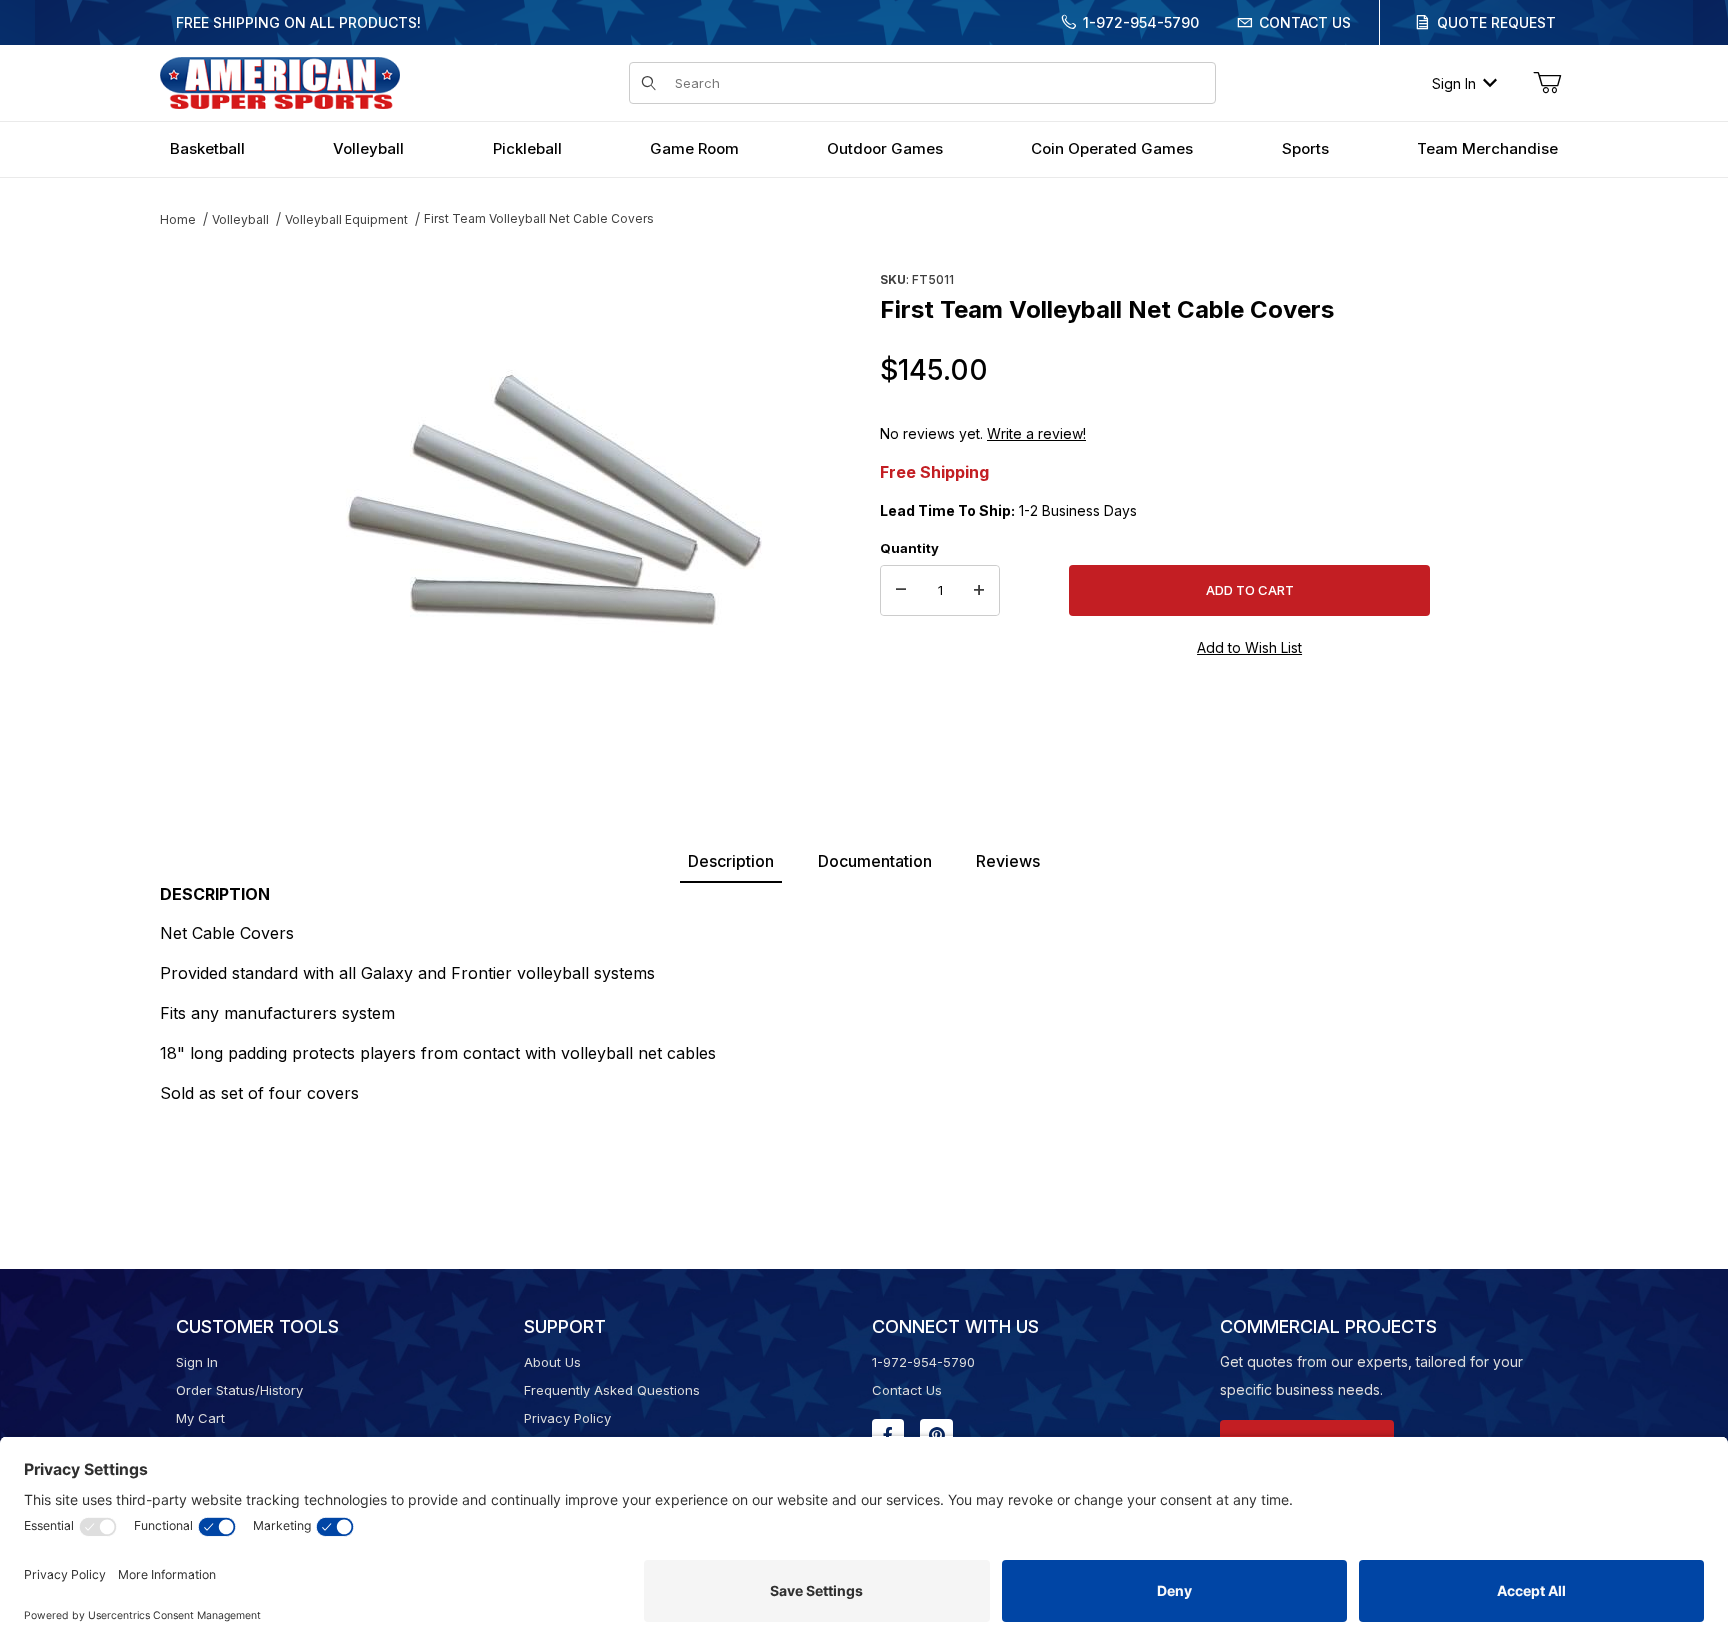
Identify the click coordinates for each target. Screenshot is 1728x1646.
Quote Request (1496, 22)
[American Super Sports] (280, 81)
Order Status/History (239, 1390)
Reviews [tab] (1008, 861)
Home (178, 219)
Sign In (1454, 83)
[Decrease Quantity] (901, 591)
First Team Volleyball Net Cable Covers (539, 218)
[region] (200, 497)
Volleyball (240, 219)
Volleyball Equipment (346, 219)
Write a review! (1036, 433)
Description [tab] (731, 861)
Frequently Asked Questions (612, 1390)
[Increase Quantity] (979, 591)
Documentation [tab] (875, 861)
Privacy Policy (567, 1418)
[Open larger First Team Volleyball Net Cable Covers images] (554, 505)
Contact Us (1305, 22)
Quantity (909, 548)
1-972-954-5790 (1141, 22)
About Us (552, 1362)
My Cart (200, 1418)
